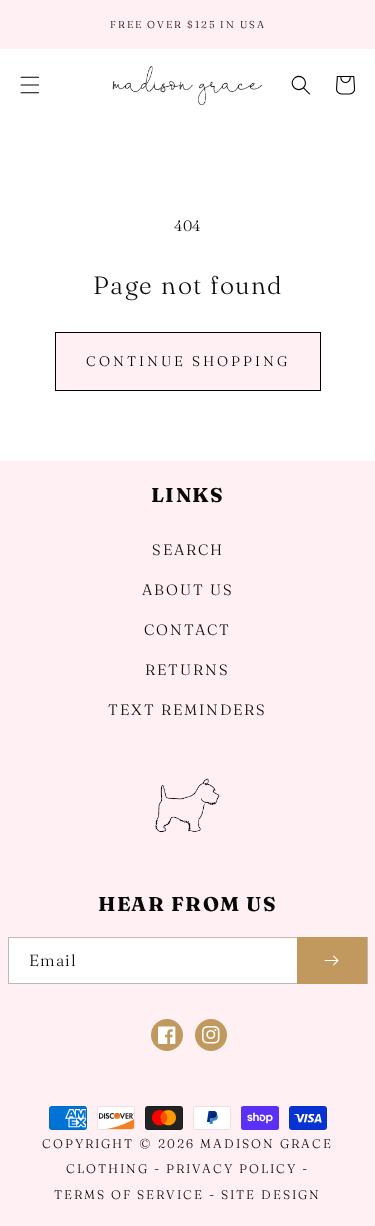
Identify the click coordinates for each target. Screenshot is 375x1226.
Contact (187, 629)
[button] (30, 85)
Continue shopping (188, 361)
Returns (187, 669)
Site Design (271, 1194)
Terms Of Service (129, 1194)
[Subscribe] (332, 960)
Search (188, 549)
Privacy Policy (231, 1168)
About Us (188, 589)
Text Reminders (187, 709)
